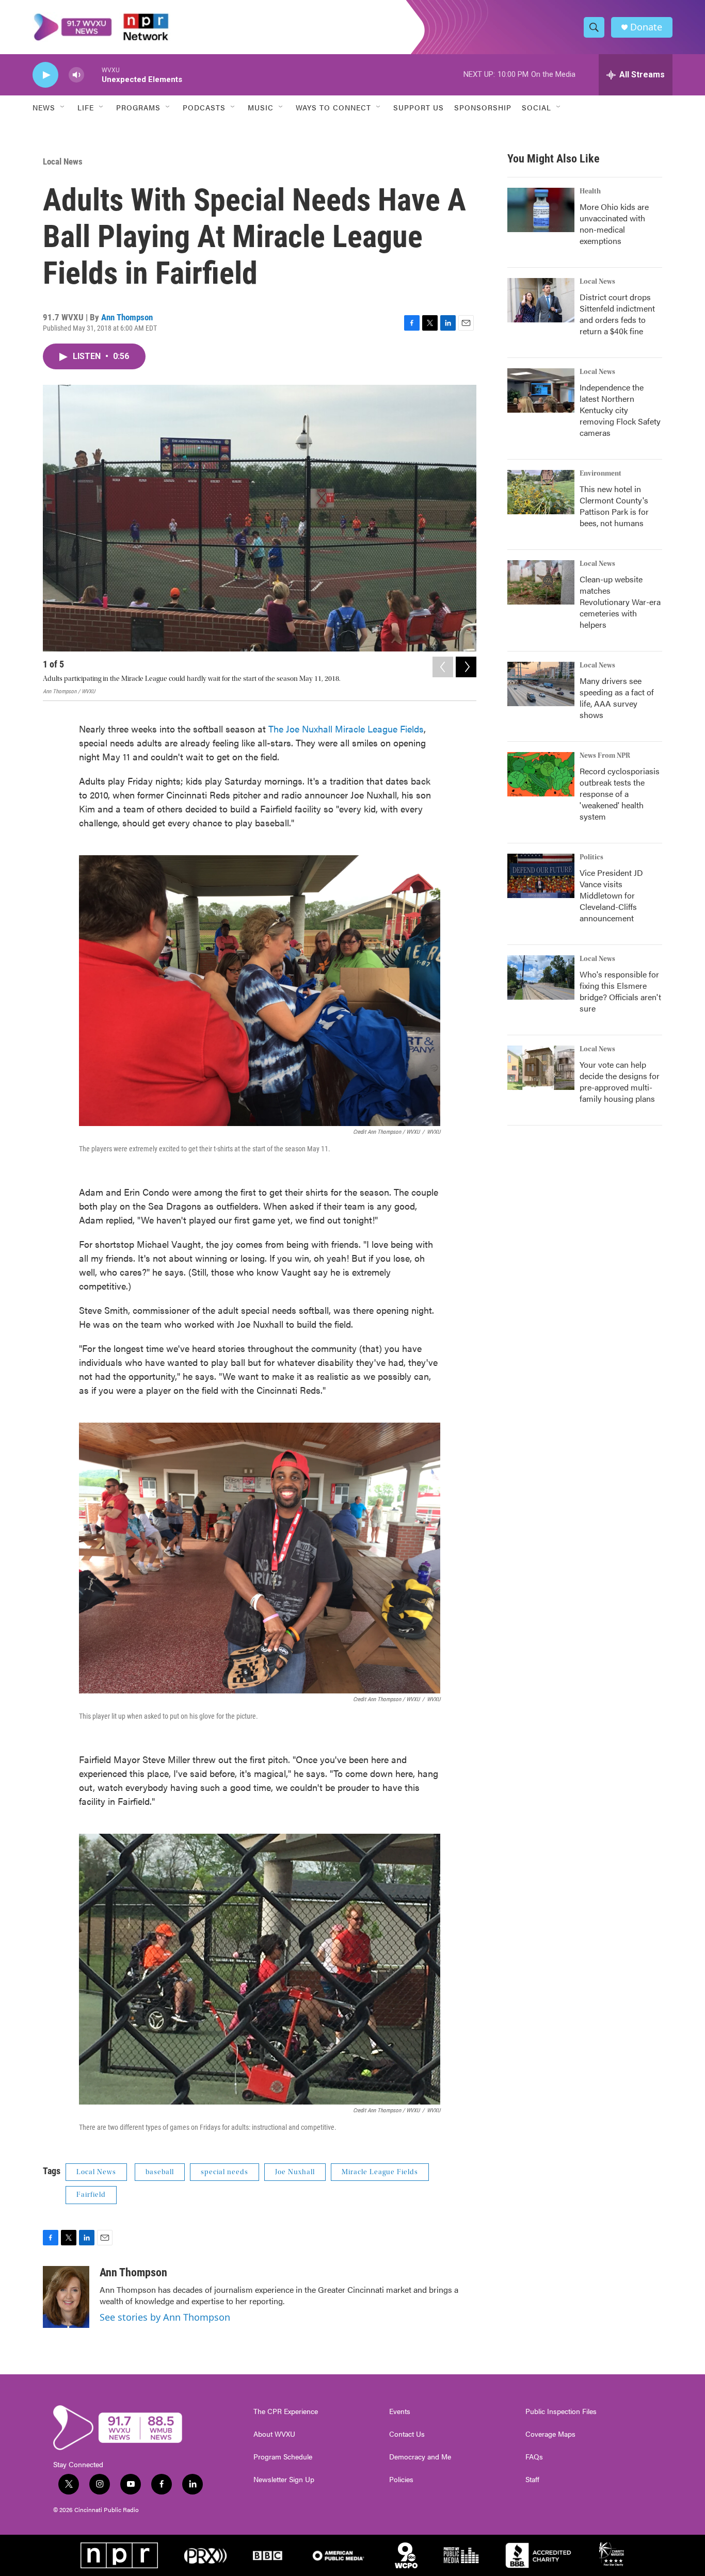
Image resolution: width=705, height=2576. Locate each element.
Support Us (419, 107)
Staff (532, 2480)
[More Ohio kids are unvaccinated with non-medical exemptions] (541, 210)
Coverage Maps (550, 2434)
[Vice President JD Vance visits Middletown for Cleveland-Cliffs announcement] (541, 876)
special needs (225, 2172)
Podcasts (204, 107)
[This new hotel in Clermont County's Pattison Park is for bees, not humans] (541, 492)
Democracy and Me (420, 2457)
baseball (160, 2172)
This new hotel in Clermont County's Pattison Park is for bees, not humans (614, 506)
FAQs (534, 2457)
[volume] (76, 75)
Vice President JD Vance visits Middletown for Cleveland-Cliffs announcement (611, 895)
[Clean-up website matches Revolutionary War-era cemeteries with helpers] (541, 582)
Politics (591, 857)
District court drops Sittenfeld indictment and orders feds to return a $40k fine (617, 314)
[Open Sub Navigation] (63, 107)
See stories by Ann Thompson (165, 2317)
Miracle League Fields (380, 2172)
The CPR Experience (286, 2411)
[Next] (466, 667)
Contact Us (407, 2434)
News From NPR (605, 756)
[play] (45, 75)
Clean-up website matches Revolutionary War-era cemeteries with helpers (620, 602)
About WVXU (274, 2434)
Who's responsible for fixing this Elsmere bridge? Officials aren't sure (620, 991)
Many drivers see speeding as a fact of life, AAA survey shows (617, 698)
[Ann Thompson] (66, 2297)
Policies (401, 2480)
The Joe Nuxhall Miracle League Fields (346, 729)
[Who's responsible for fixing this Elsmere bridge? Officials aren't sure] (541, 977)
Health (590, 191)
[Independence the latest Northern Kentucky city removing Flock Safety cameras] (541, 390)
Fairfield (91, 2195)
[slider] (93, 75)
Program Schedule (283, 2457)
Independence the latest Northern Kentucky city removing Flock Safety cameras (620, 410)
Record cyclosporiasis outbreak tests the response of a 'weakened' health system (620, 794)
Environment (600, 474)
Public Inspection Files (561, 2411)
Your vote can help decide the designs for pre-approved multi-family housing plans (620, 1081)
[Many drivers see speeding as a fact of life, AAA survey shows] (541, 684)
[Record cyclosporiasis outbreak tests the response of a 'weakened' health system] (541, 774)
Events (400, 2411)
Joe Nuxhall (295, 2172)
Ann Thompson (127, 317)
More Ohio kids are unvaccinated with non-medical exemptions (614, 224)
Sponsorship (483, 107)
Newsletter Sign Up (284, 2480)
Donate (646, 27)
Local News (63, 161)
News (44, 107)
